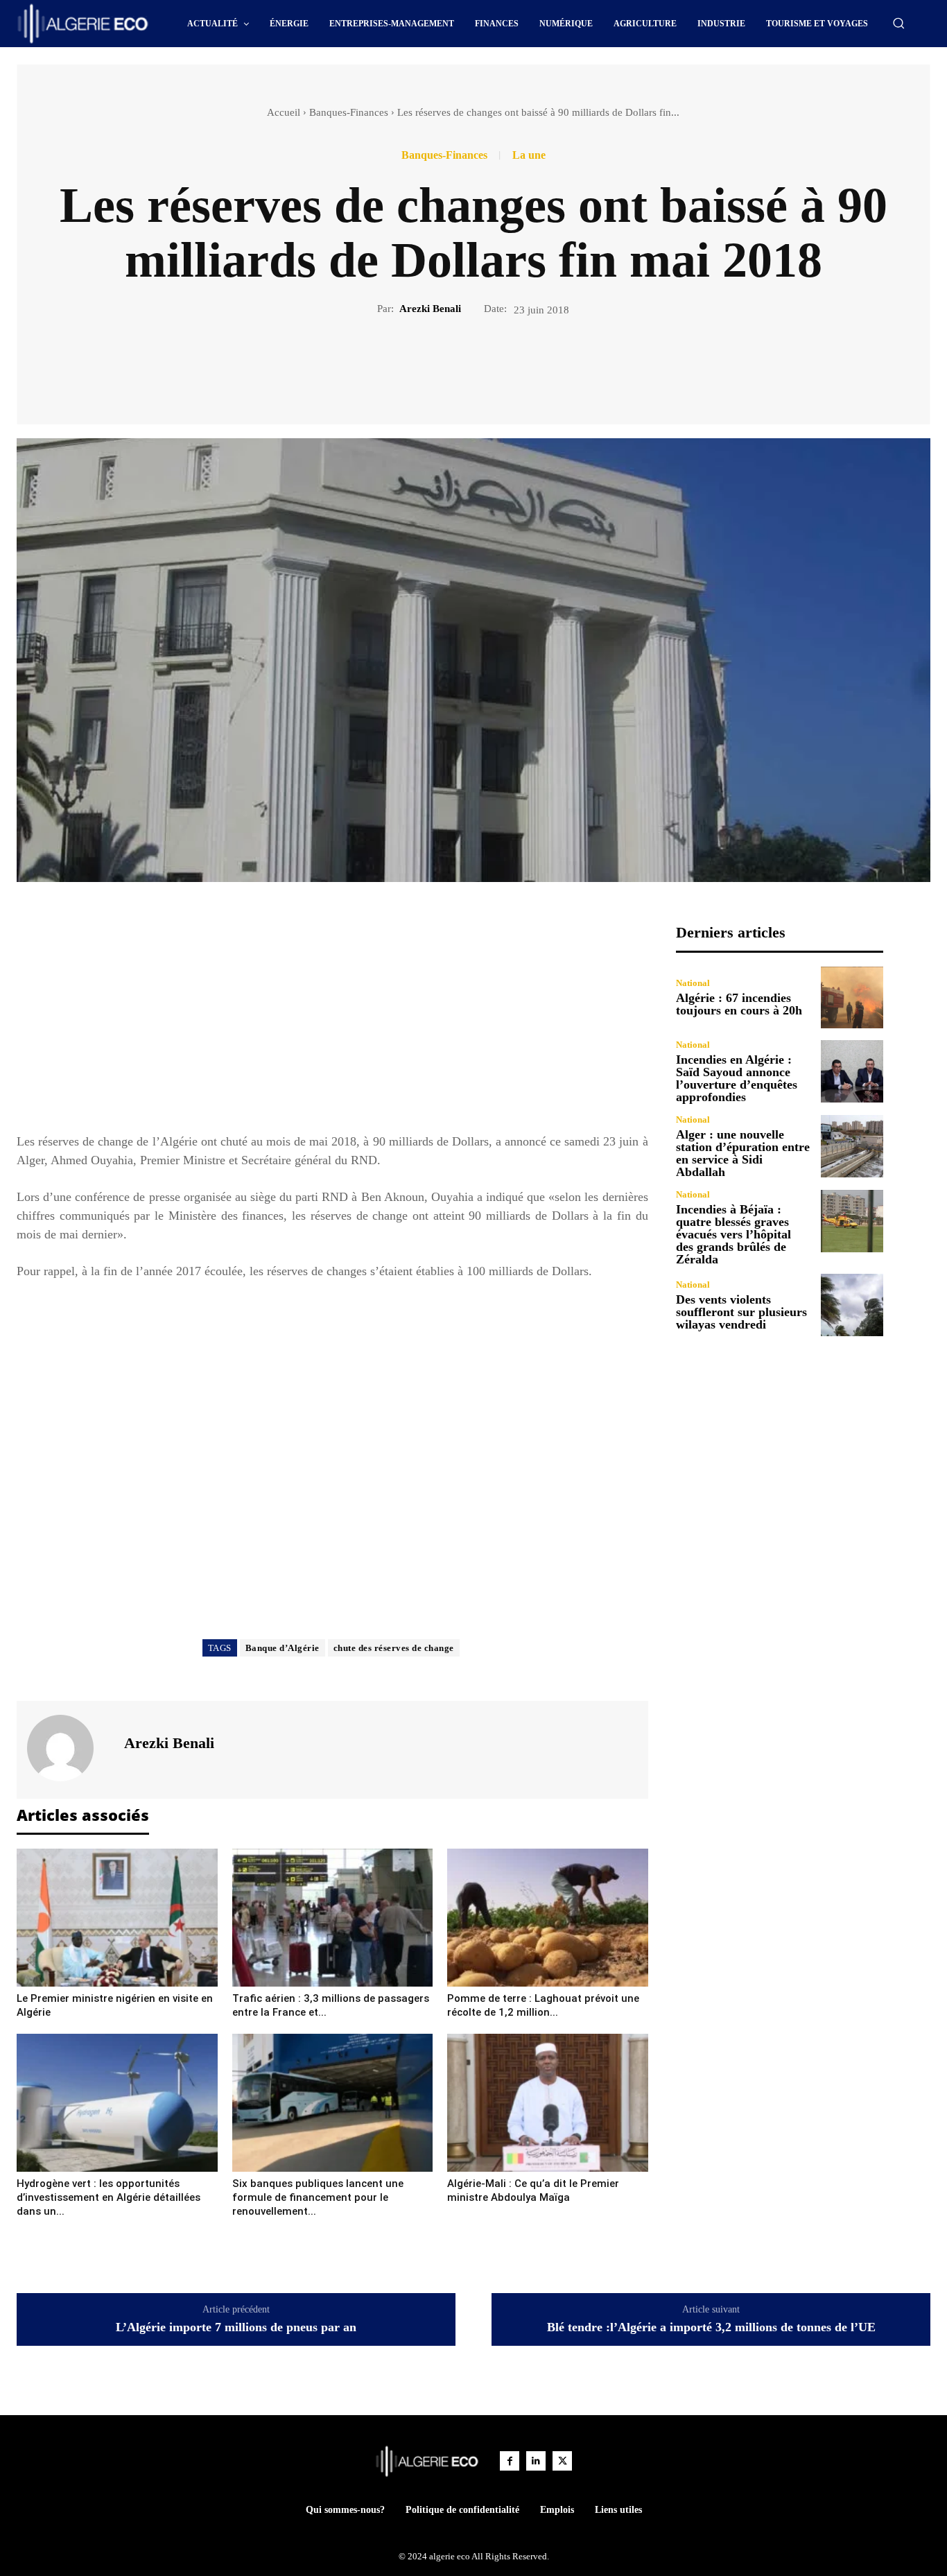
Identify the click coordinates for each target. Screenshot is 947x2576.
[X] (458, 364)
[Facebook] (426, 364)
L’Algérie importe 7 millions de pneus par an (236, 2327)
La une (529, 155)
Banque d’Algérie (283, 1648)
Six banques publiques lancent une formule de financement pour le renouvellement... (318, 2197)
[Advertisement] (332, 1021)
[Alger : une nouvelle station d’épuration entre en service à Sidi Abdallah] (852, 1146)
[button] (898, 23)
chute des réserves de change (394, 1648)
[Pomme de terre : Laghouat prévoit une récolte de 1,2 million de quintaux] (548, 1918)
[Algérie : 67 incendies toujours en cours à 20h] (852, 998)
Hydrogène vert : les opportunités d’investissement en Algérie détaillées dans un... (108, 2197)
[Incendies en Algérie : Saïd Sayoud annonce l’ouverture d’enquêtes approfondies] (852, 1071)
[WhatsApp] (521, 364)
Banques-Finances (349, 112)
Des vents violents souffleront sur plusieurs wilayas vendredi (741, 1312)
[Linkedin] (536, 2461)
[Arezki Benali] (69, 1748)
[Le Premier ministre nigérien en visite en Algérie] (117, 1918)
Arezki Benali (430, 309)
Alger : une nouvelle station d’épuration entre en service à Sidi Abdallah (743, 1153)
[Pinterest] (489, 364)
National (693, 983)
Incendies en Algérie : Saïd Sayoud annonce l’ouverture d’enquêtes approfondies (737, 1078)
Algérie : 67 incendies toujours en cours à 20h (739, 1004)
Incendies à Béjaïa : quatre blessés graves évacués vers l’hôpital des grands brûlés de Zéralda (733, 1234)
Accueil (284, 112)
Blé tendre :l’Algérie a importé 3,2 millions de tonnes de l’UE (711, 2327)
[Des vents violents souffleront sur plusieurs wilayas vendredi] (852, 1305)
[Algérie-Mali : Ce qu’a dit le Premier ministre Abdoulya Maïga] (548, 2103)
